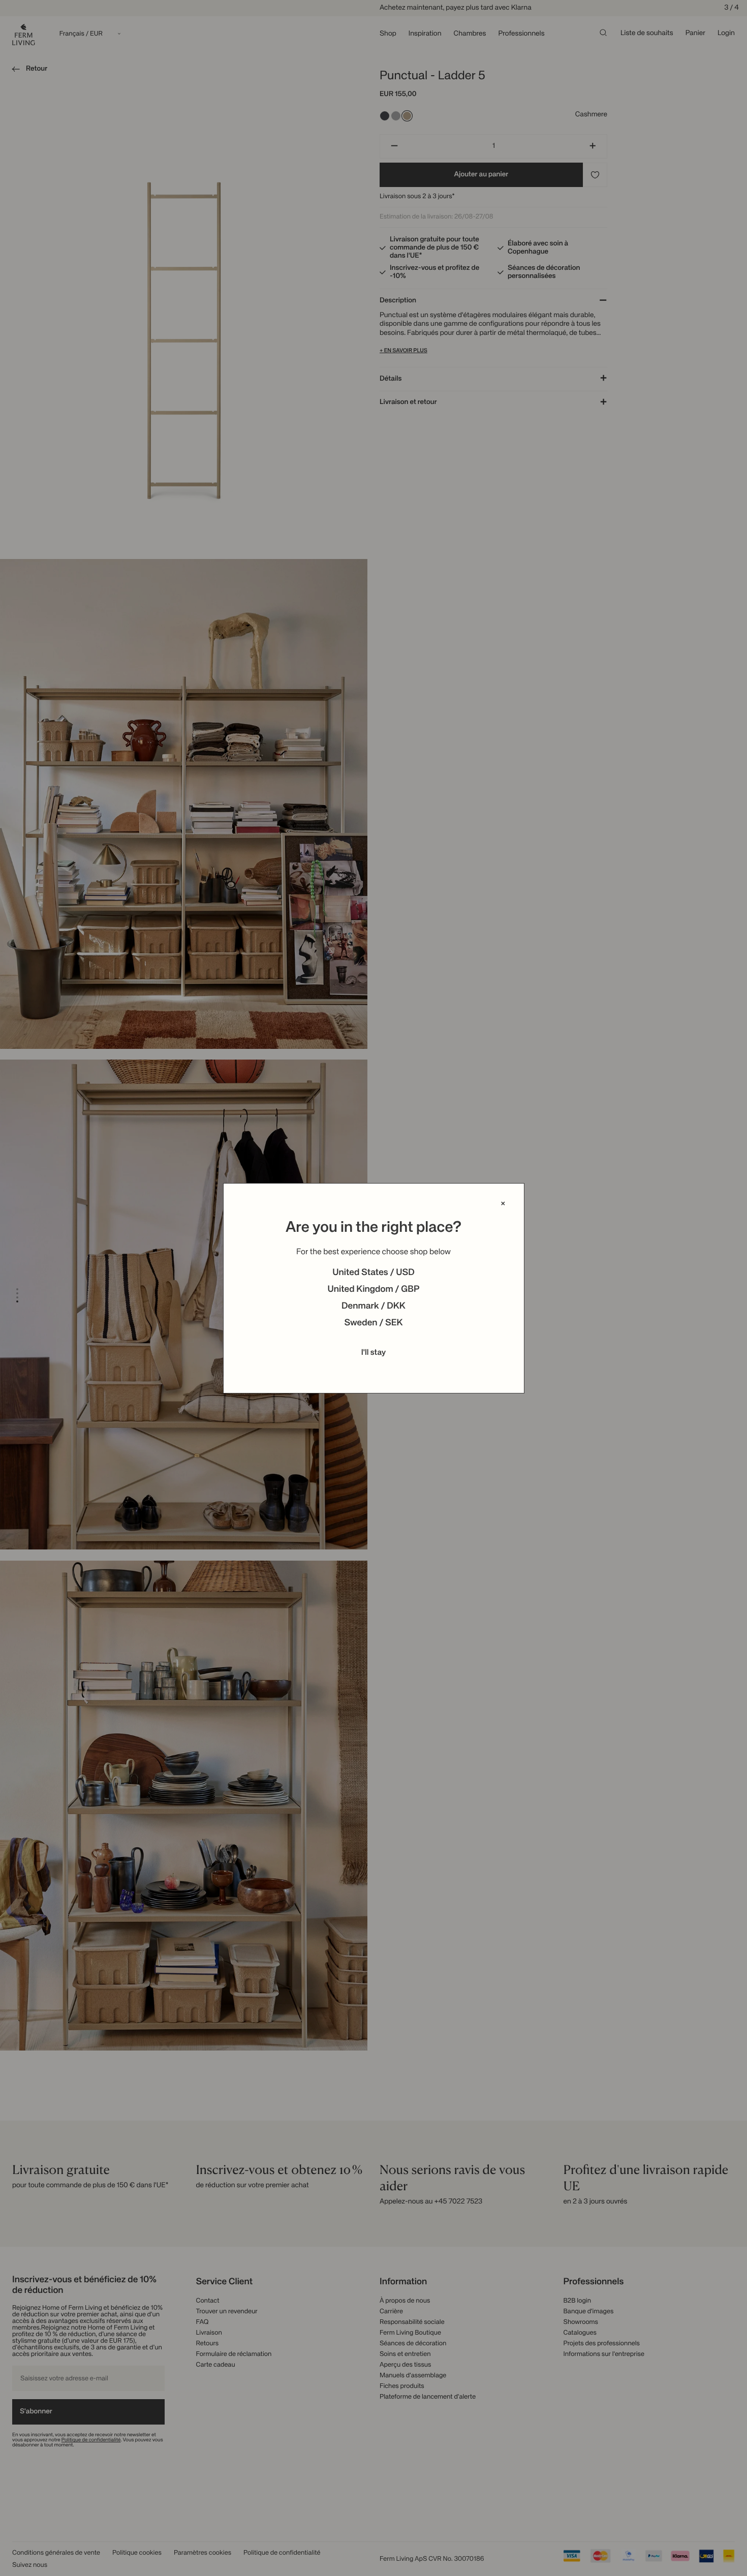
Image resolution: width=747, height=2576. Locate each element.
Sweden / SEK (373, 1323)
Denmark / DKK (373, 1307)
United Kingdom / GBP (373, 1290)
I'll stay (374, 1353)
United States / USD (373, 1273)
